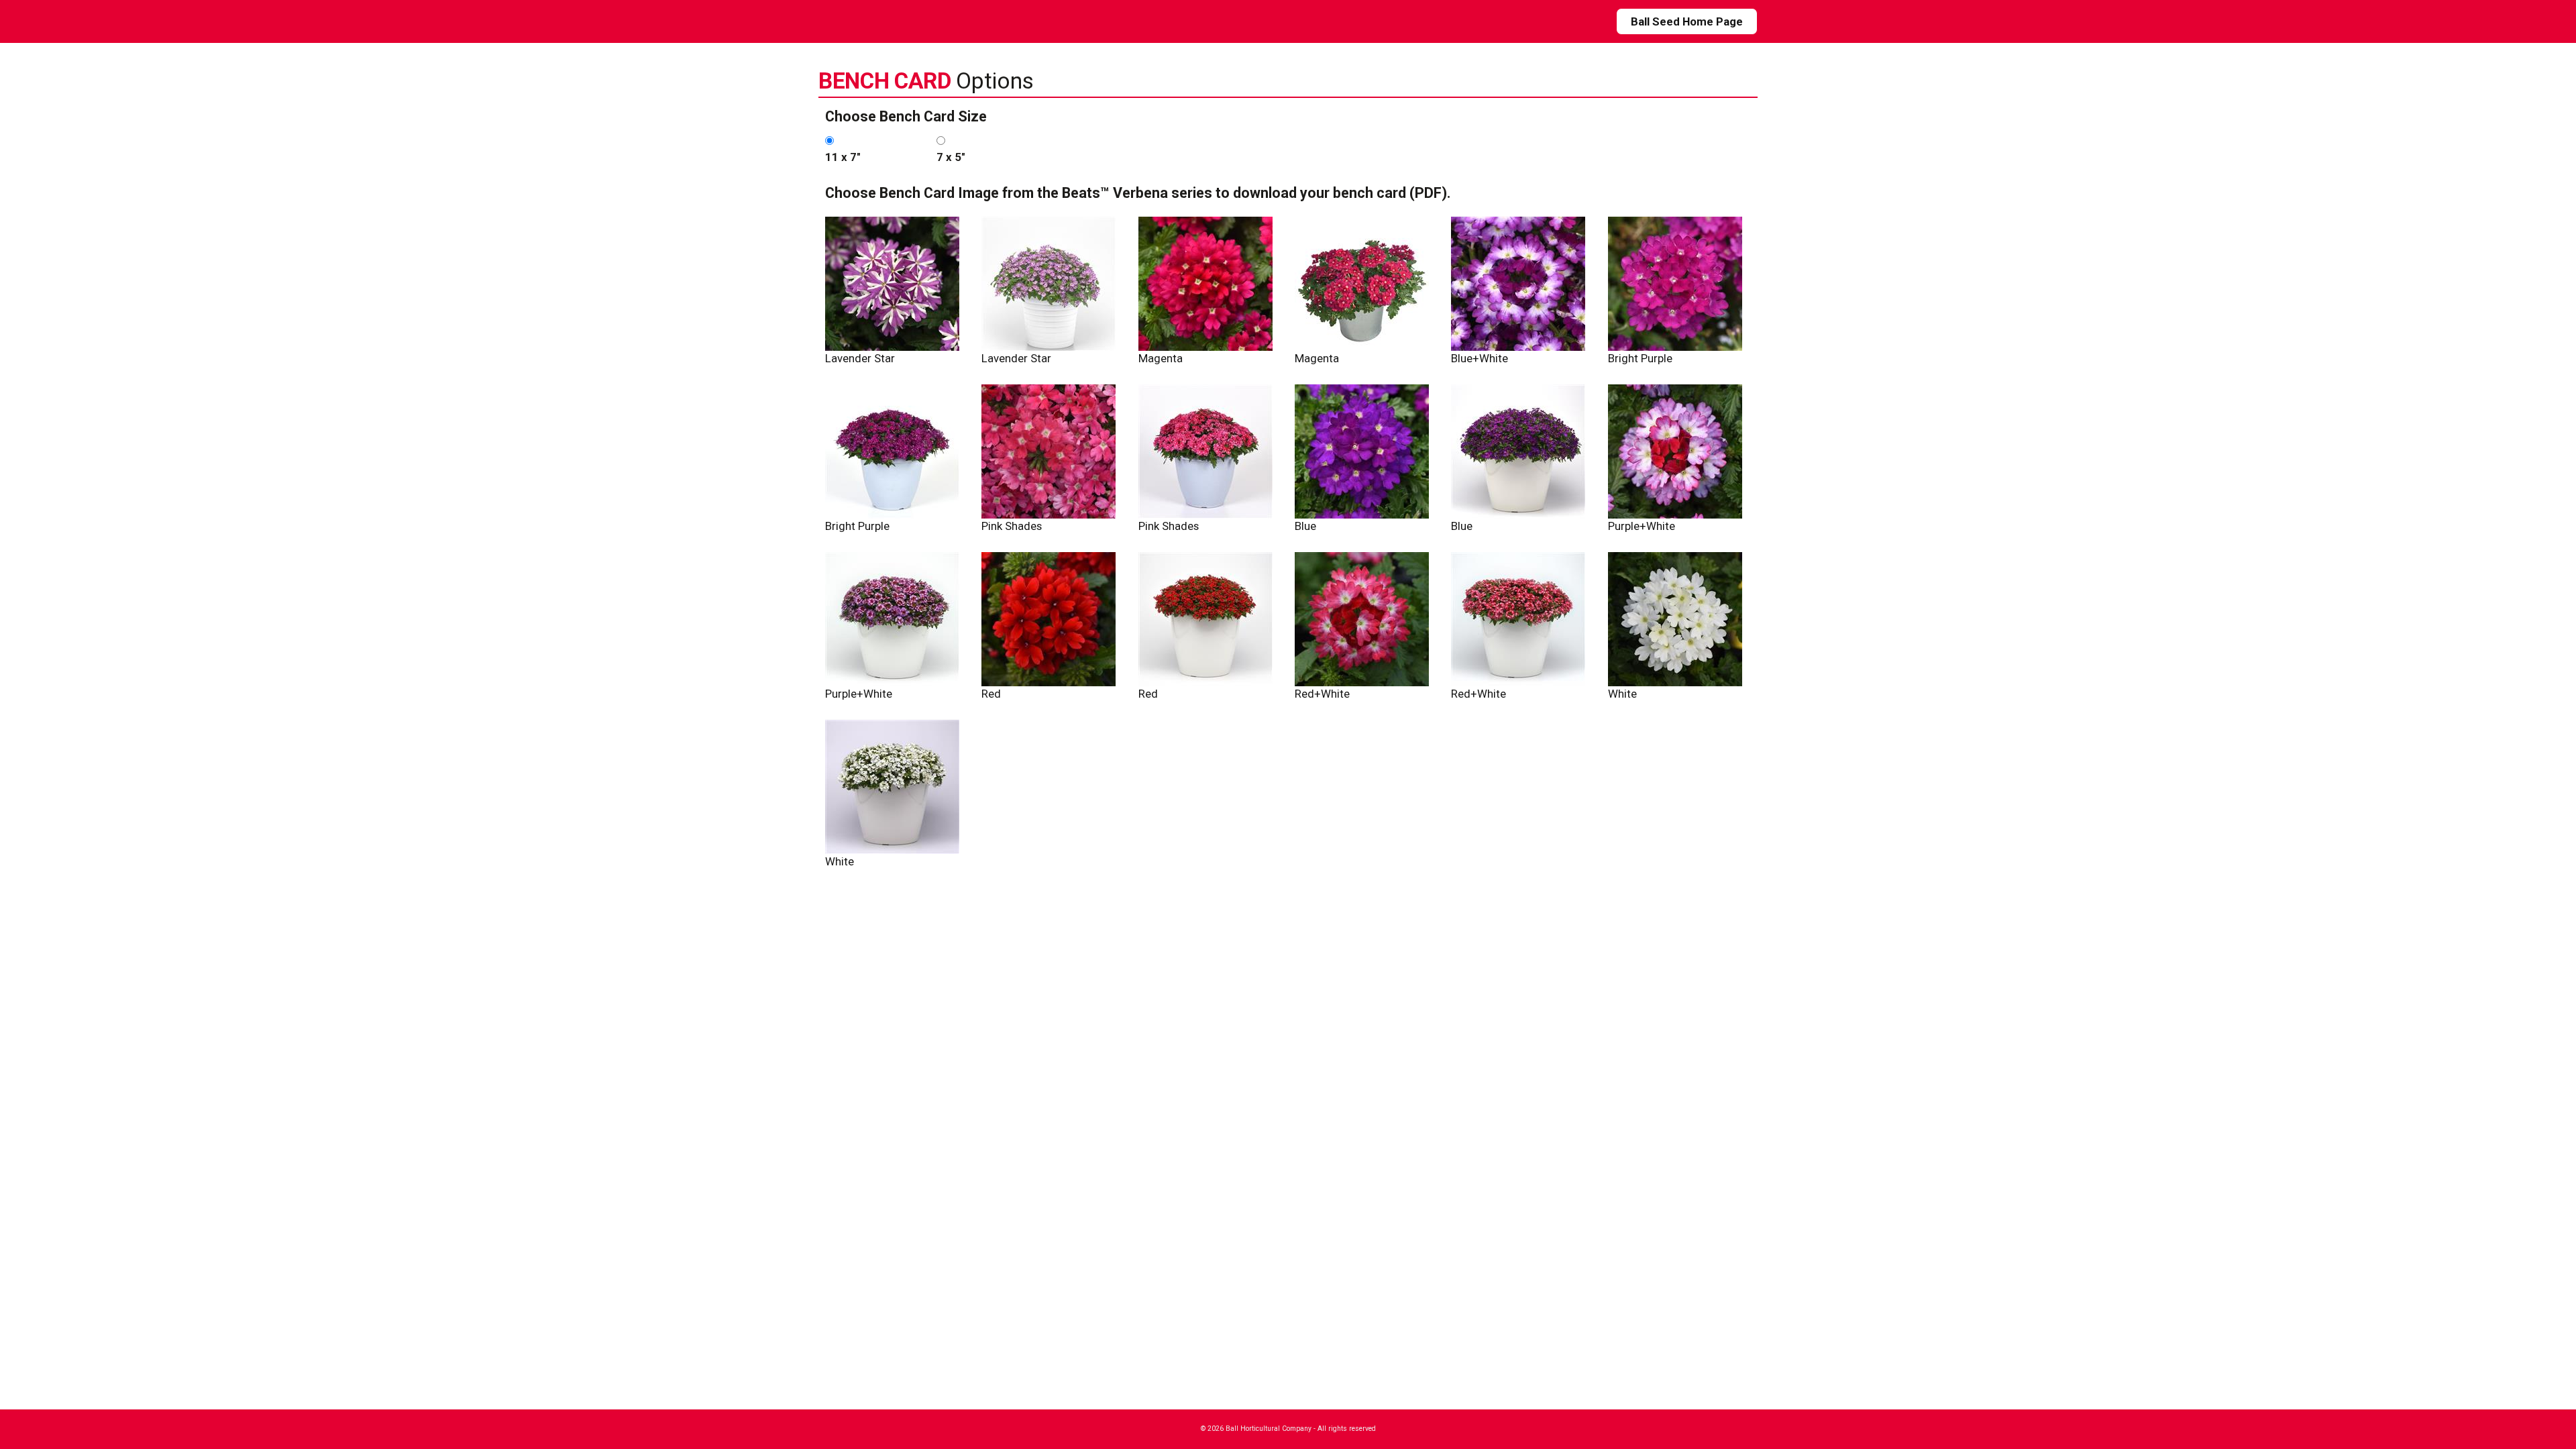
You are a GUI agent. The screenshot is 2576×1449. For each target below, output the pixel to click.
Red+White (1322, 694)
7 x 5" (951, 157)
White (1622, 694)
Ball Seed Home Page (1687, 21)
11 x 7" (843, 157)
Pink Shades (1012, 526)
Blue (1305, 526)
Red (991, 694)
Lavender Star (860, 358)
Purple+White (1642, 526)
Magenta (1161, 358)
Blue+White (1480, 358)
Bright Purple (1640, 358)
